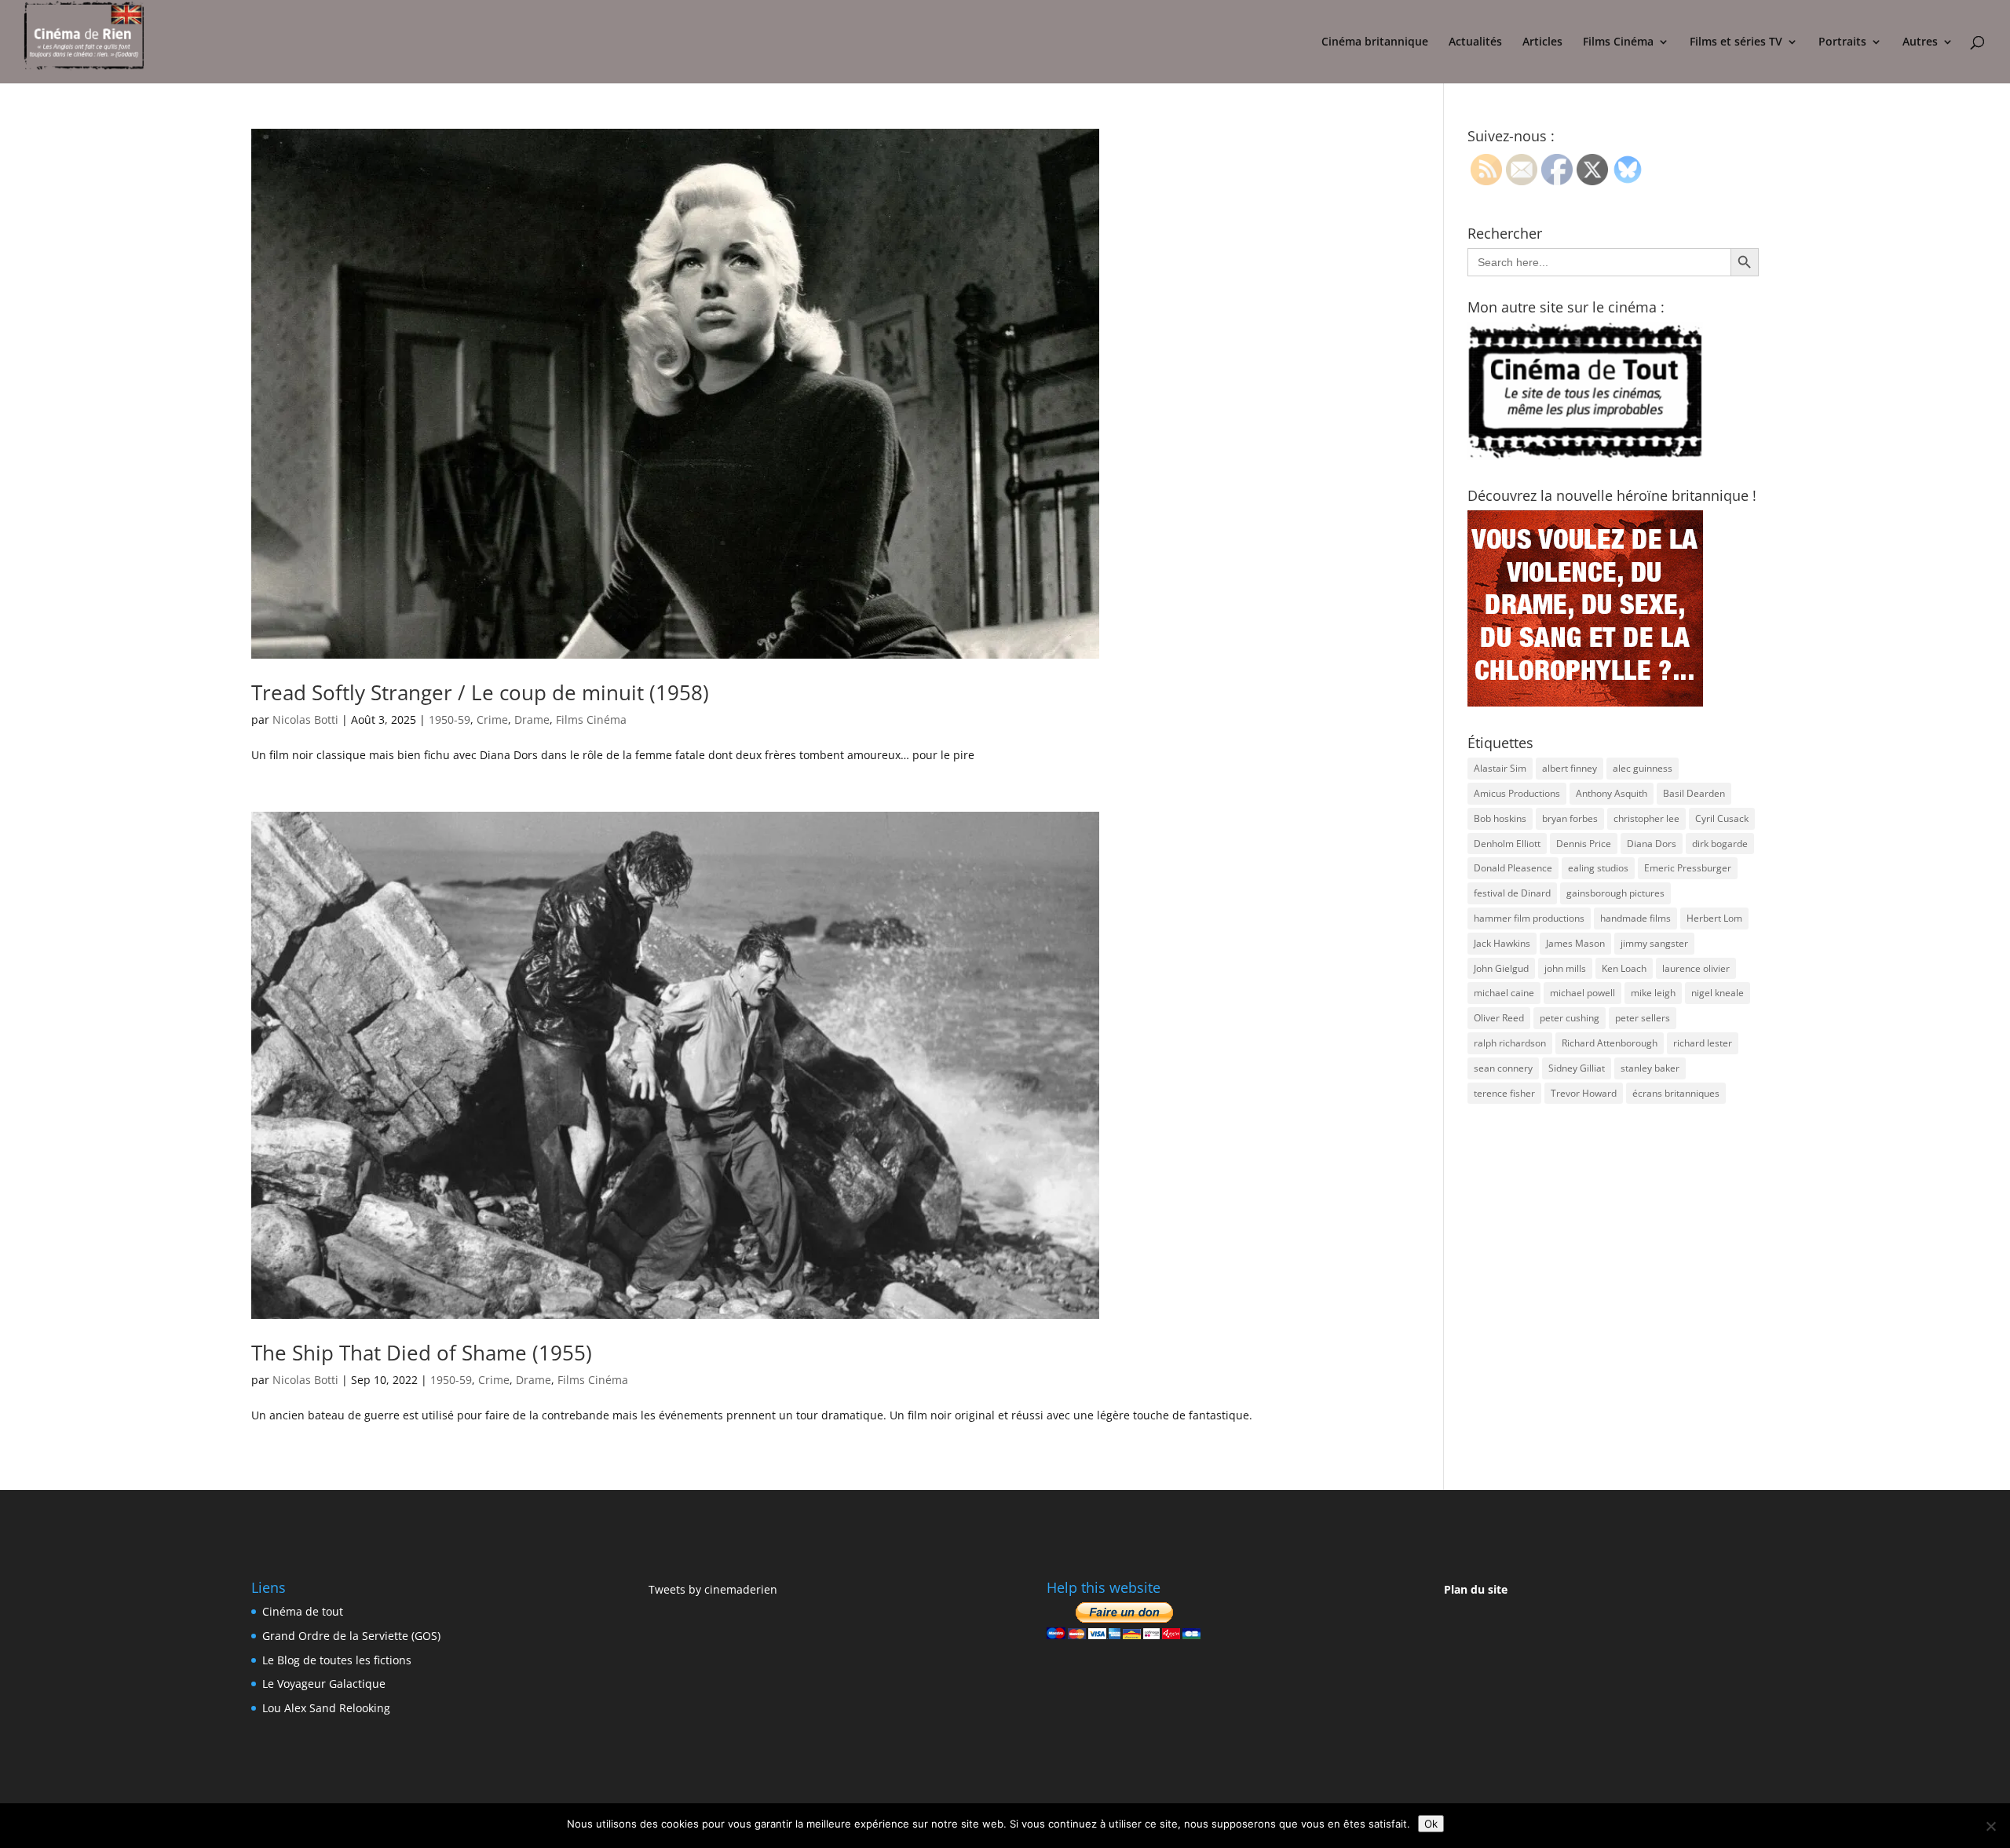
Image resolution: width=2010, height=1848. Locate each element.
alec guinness (1643, 768)
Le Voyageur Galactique (324, 1684)
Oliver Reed (1499, 1018)
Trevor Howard (1584, 1093)
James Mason (1575, 943)
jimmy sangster (1654, 943)
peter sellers (1643, 1018)
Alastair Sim (1500, 768)
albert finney (1570, 768)
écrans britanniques (1676, 1093)
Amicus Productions (1517, 793)
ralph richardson (1510, 1043)
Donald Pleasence (1513, 868)
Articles (1542, 42)
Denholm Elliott (1507, 844)
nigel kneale (1718, 993)
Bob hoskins (1500, 818)
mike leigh (1653, 993)
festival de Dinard (1512, 893)
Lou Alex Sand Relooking (326, 1708)
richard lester (1703, 1043)
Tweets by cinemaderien (713, 1589)
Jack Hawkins (1502, 943)
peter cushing (1570, 1018)
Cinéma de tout (303, 1611)
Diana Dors (1652, 844)
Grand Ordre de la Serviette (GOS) (351, 1636)
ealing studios (1598, 868)
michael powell (1582, 993)
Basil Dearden (1694, 793)
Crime (492, 719)
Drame (532, 719)
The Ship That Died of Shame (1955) (422, 1353)
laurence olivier (1696, 968)
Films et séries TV (1736, 42)
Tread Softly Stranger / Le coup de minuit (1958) (480, 692)
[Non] (1990, 1826)
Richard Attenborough (1610, 1043)
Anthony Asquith (1612, 793)
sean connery (1503, 1068)
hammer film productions (1529, 918)
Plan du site (1476, 1589)
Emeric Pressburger (1688, 868)
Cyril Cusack (1722, 818)
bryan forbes (1570, 818)
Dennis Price (1584, 844)
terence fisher (1504, 1093)
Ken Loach (1624, 968)
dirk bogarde (1720, 844)
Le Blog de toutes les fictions (337, 1660)
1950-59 (450, 719)
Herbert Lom (1714, 918)
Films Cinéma (1618, 42)
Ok (1431, 1824)
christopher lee (1646, 818)
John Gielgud (1501, 968)
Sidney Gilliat (1577, 1068)
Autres (1920, 42)
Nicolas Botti (305, 719)
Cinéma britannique (1375, 42)
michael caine (1504, 993)
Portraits (1842, 42)
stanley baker (1650, 1068)
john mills (1565, 968)
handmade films (1635, 918)
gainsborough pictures (1615, 893)
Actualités (1475, 42)
